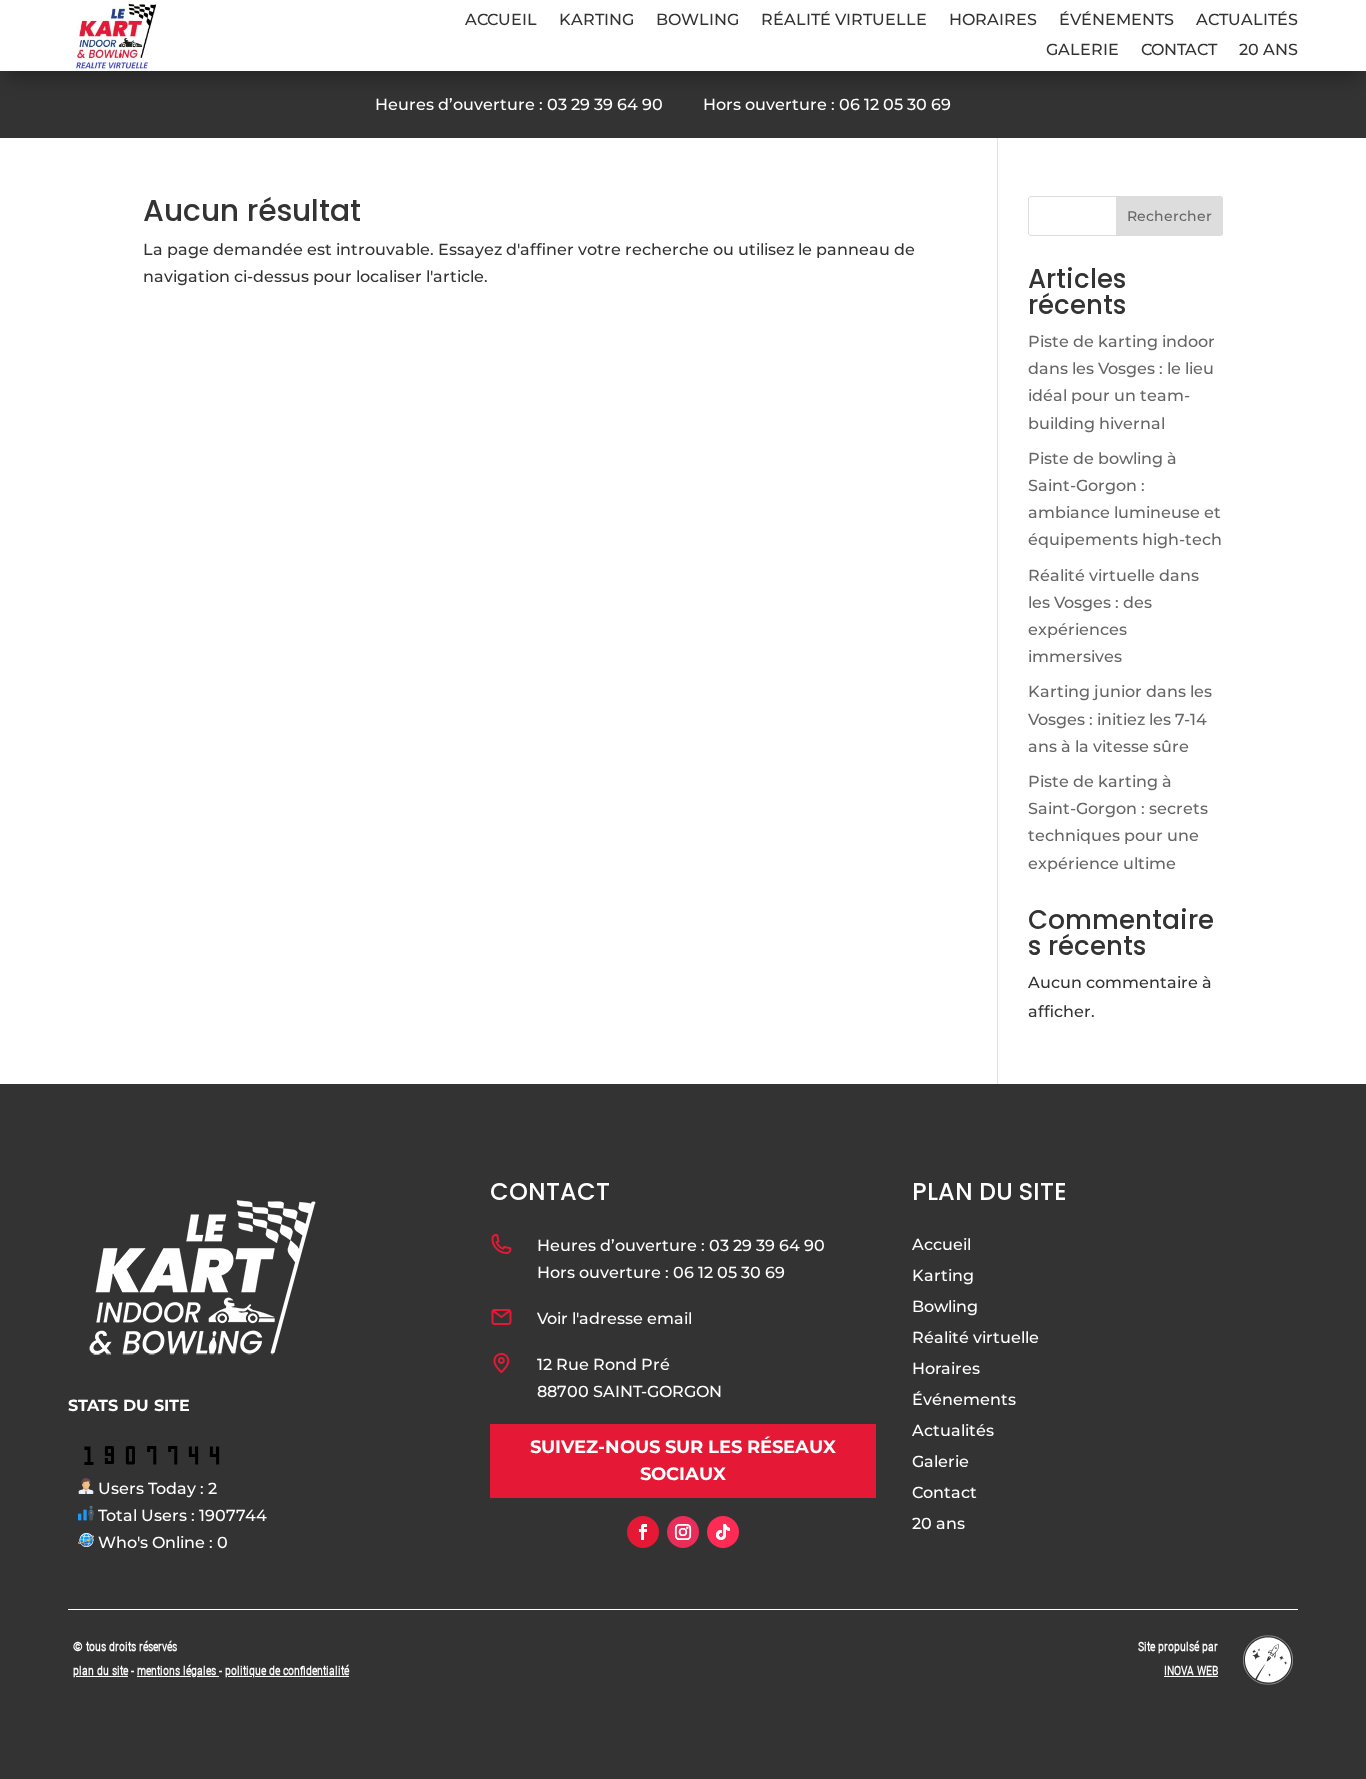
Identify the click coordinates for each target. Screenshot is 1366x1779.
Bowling (697, 21)
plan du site (100, 1671)
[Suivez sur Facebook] (643, 1532)
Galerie (1082, 51)
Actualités (1247, 21)
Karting (596, 21)
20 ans (1268, 51)
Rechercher (1169, 216)
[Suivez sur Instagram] (683, 1532)
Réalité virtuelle (844, 21)
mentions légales (178, 1671)
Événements (1116, 21)
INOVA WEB (1191, 1671)
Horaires (993, 21)
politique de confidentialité (287, 1671)
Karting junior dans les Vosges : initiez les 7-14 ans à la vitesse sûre (1120, 718)
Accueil (501, 21)
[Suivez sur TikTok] (723, 1532)
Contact (1179, 51)
